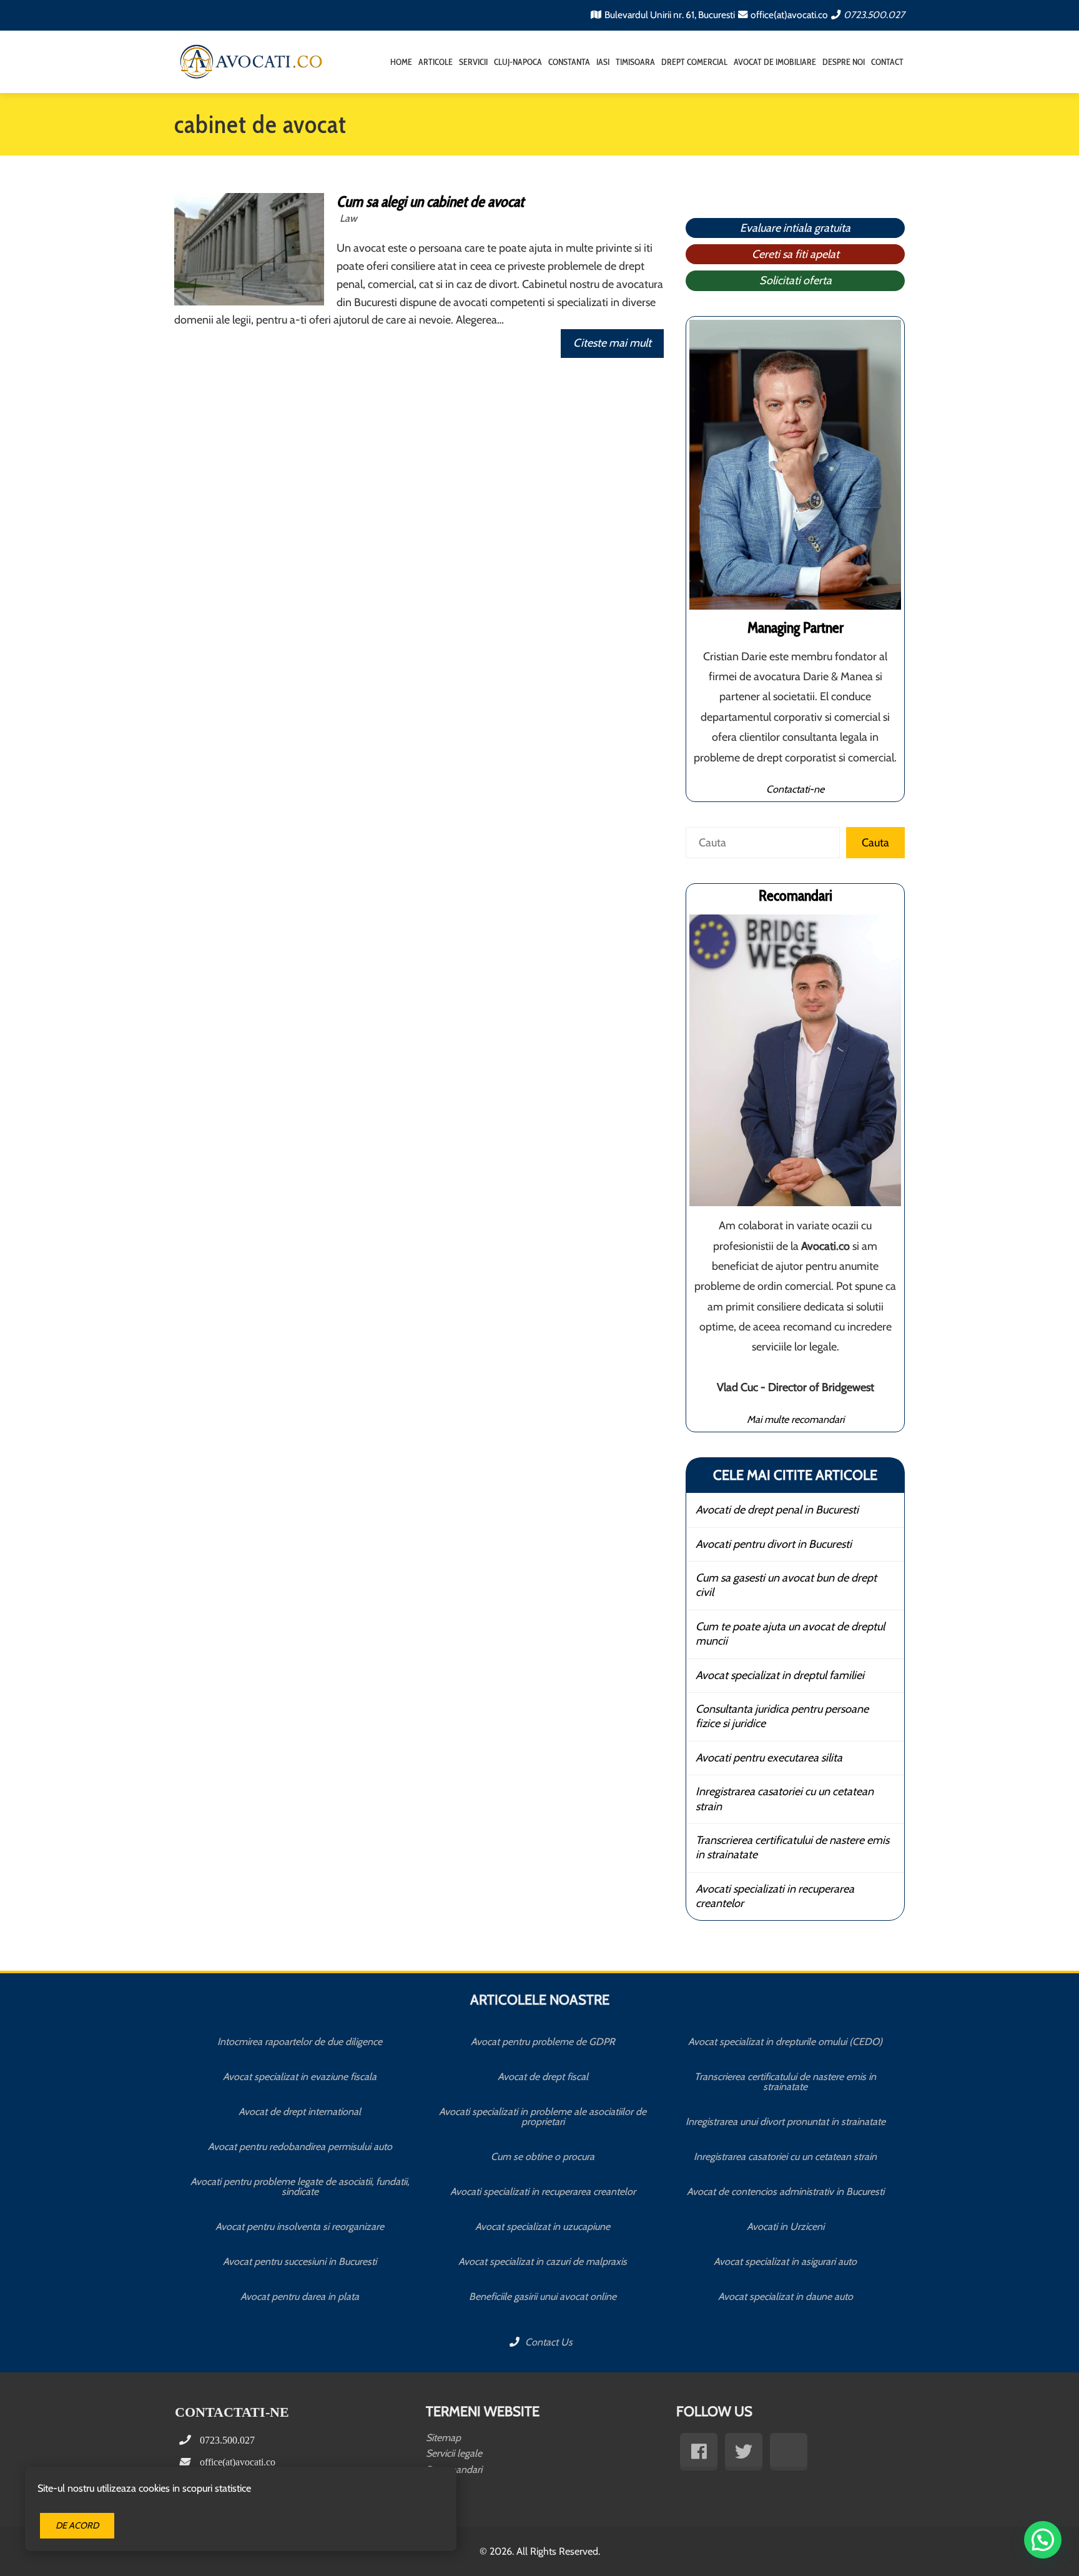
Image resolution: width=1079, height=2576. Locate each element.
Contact (887, 62)
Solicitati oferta (796, 280)
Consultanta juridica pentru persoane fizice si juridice (782, 1716)
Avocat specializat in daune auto (786, 2296)
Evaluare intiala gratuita (795, 228)
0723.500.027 (874, 15)
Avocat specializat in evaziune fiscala (300, 2077)
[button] (1043, 2540)
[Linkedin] (789, 2452)
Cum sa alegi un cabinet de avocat (430, 201)
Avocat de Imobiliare (775, 62)
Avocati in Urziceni (786, 2227)
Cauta (875, 843)
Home (401, 62)
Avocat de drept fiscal (543, 2077)
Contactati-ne (795, 789)
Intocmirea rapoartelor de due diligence (300, 2042)
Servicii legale (454, 2453)
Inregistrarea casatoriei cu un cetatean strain (785, 1799)
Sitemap (443, 2438)
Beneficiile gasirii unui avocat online (543, 2296)
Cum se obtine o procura (543, 2157)
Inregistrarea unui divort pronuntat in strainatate (786, 2122)
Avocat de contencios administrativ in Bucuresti (786, 2192)
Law (348, 218)
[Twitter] (744, 2452)
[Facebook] (699, 2452)
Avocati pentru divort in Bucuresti (774, 1544)
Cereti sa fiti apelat (796, 254)
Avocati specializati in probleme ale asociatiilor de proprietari (543, 2117)
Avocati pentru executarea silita (769, 1758)
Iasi (603, 62)
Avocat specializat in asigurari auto (785, 2261)
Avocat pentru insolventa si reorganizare (300, 2227)
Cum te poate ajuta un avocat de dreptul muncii (790, 1634)
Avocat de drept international (300, 2112)
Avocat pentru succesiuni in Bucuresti (300, 2261)
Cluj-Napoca (518, 62)
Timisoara (635, 62)
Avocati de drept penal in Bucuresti (777, 1510)
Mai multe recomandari (796, 1419)
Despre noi (844, 62)
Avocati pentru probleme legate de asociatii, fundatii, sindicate (300, 2187)
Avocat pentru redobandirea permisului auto (300, 2147)
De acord (77, 2525)
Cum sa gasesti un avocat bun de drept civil (786, 1585)
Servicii (473, 62)
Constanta (569, 62)
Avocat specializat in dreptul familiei (780, 1675)
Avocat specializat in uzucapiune (543, 2227)
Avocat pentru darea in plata (300, 2296)
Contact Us (548, 2342)
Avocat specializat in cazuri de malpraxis (543, 2261)
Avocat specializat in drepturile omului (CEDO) (785, 2042)
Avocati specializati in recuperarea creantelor (775, 1896)
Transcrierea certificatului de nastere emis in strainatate (792, 1847)
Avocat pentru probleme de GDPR (543, 2042)
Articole (436, 62)
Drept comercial (694, 62)
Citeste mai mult (612, 343)
